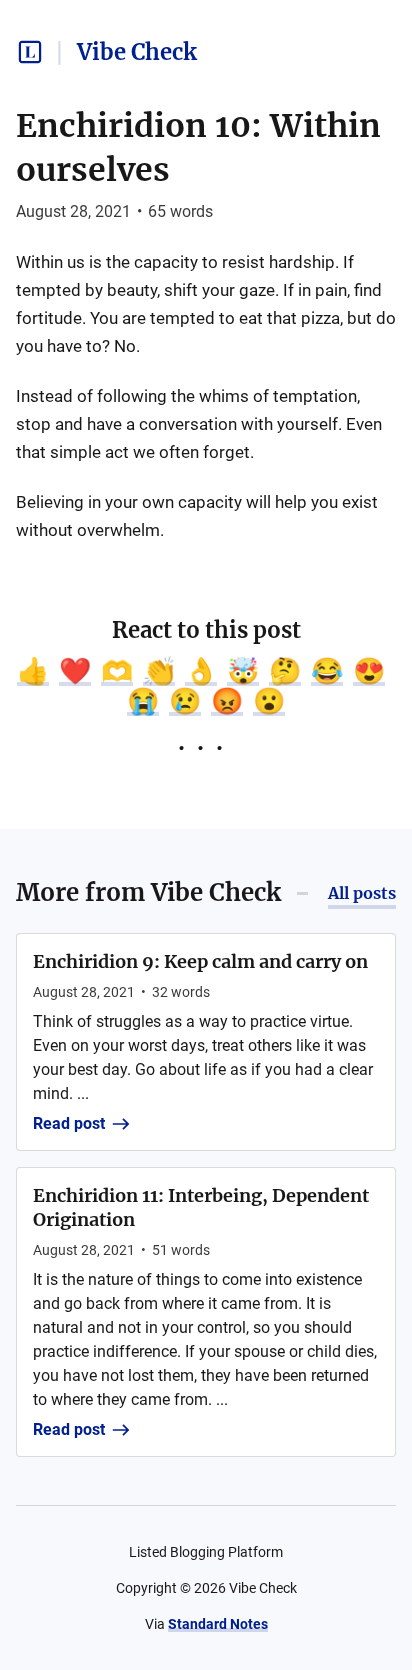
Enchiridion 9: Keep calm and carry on (200, 961)
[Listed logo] (30, 52)
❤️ (75, 671)
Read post (69, 1123)
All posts (362, 893)
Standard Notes (218, 1624)
